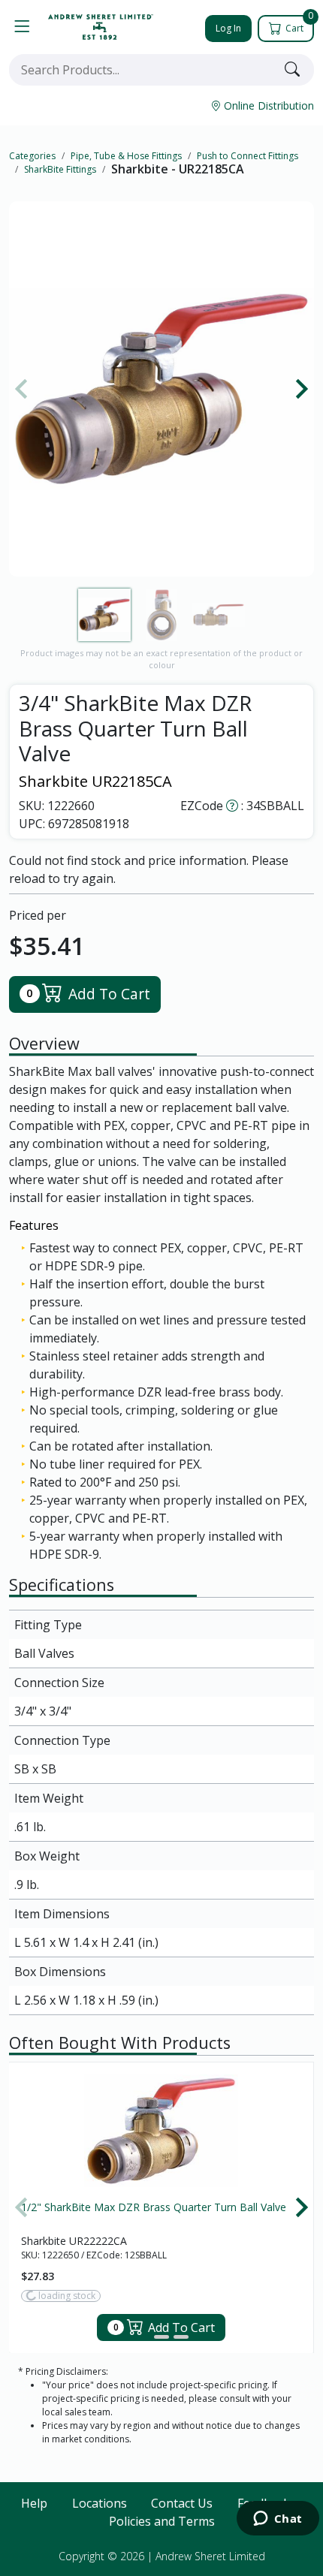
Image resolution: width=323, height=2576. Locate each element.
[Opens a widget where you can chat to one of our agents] (278, 2520)
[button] (22, 27)
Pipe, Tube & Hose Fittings (126, 156)
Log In (228, 28)
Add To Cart (88, 994)
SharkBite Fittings (60, 169)
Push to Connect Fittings (248, 156)
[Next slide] (300, 389)
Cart (298, 25)
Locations (100, 2503)
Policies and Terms (162, 2521)
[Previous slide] (23, 389)
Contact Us (182, 2503)
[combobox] (143, 70)
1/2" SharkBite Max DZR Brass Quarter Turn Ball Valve (154, 2207)
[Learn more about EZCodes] (232, 806)
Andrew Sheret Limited (210, 2556)
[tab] (142, 2337)
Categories (32, 156)
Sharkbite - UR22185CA (178, 169)
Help (34, 2503)
